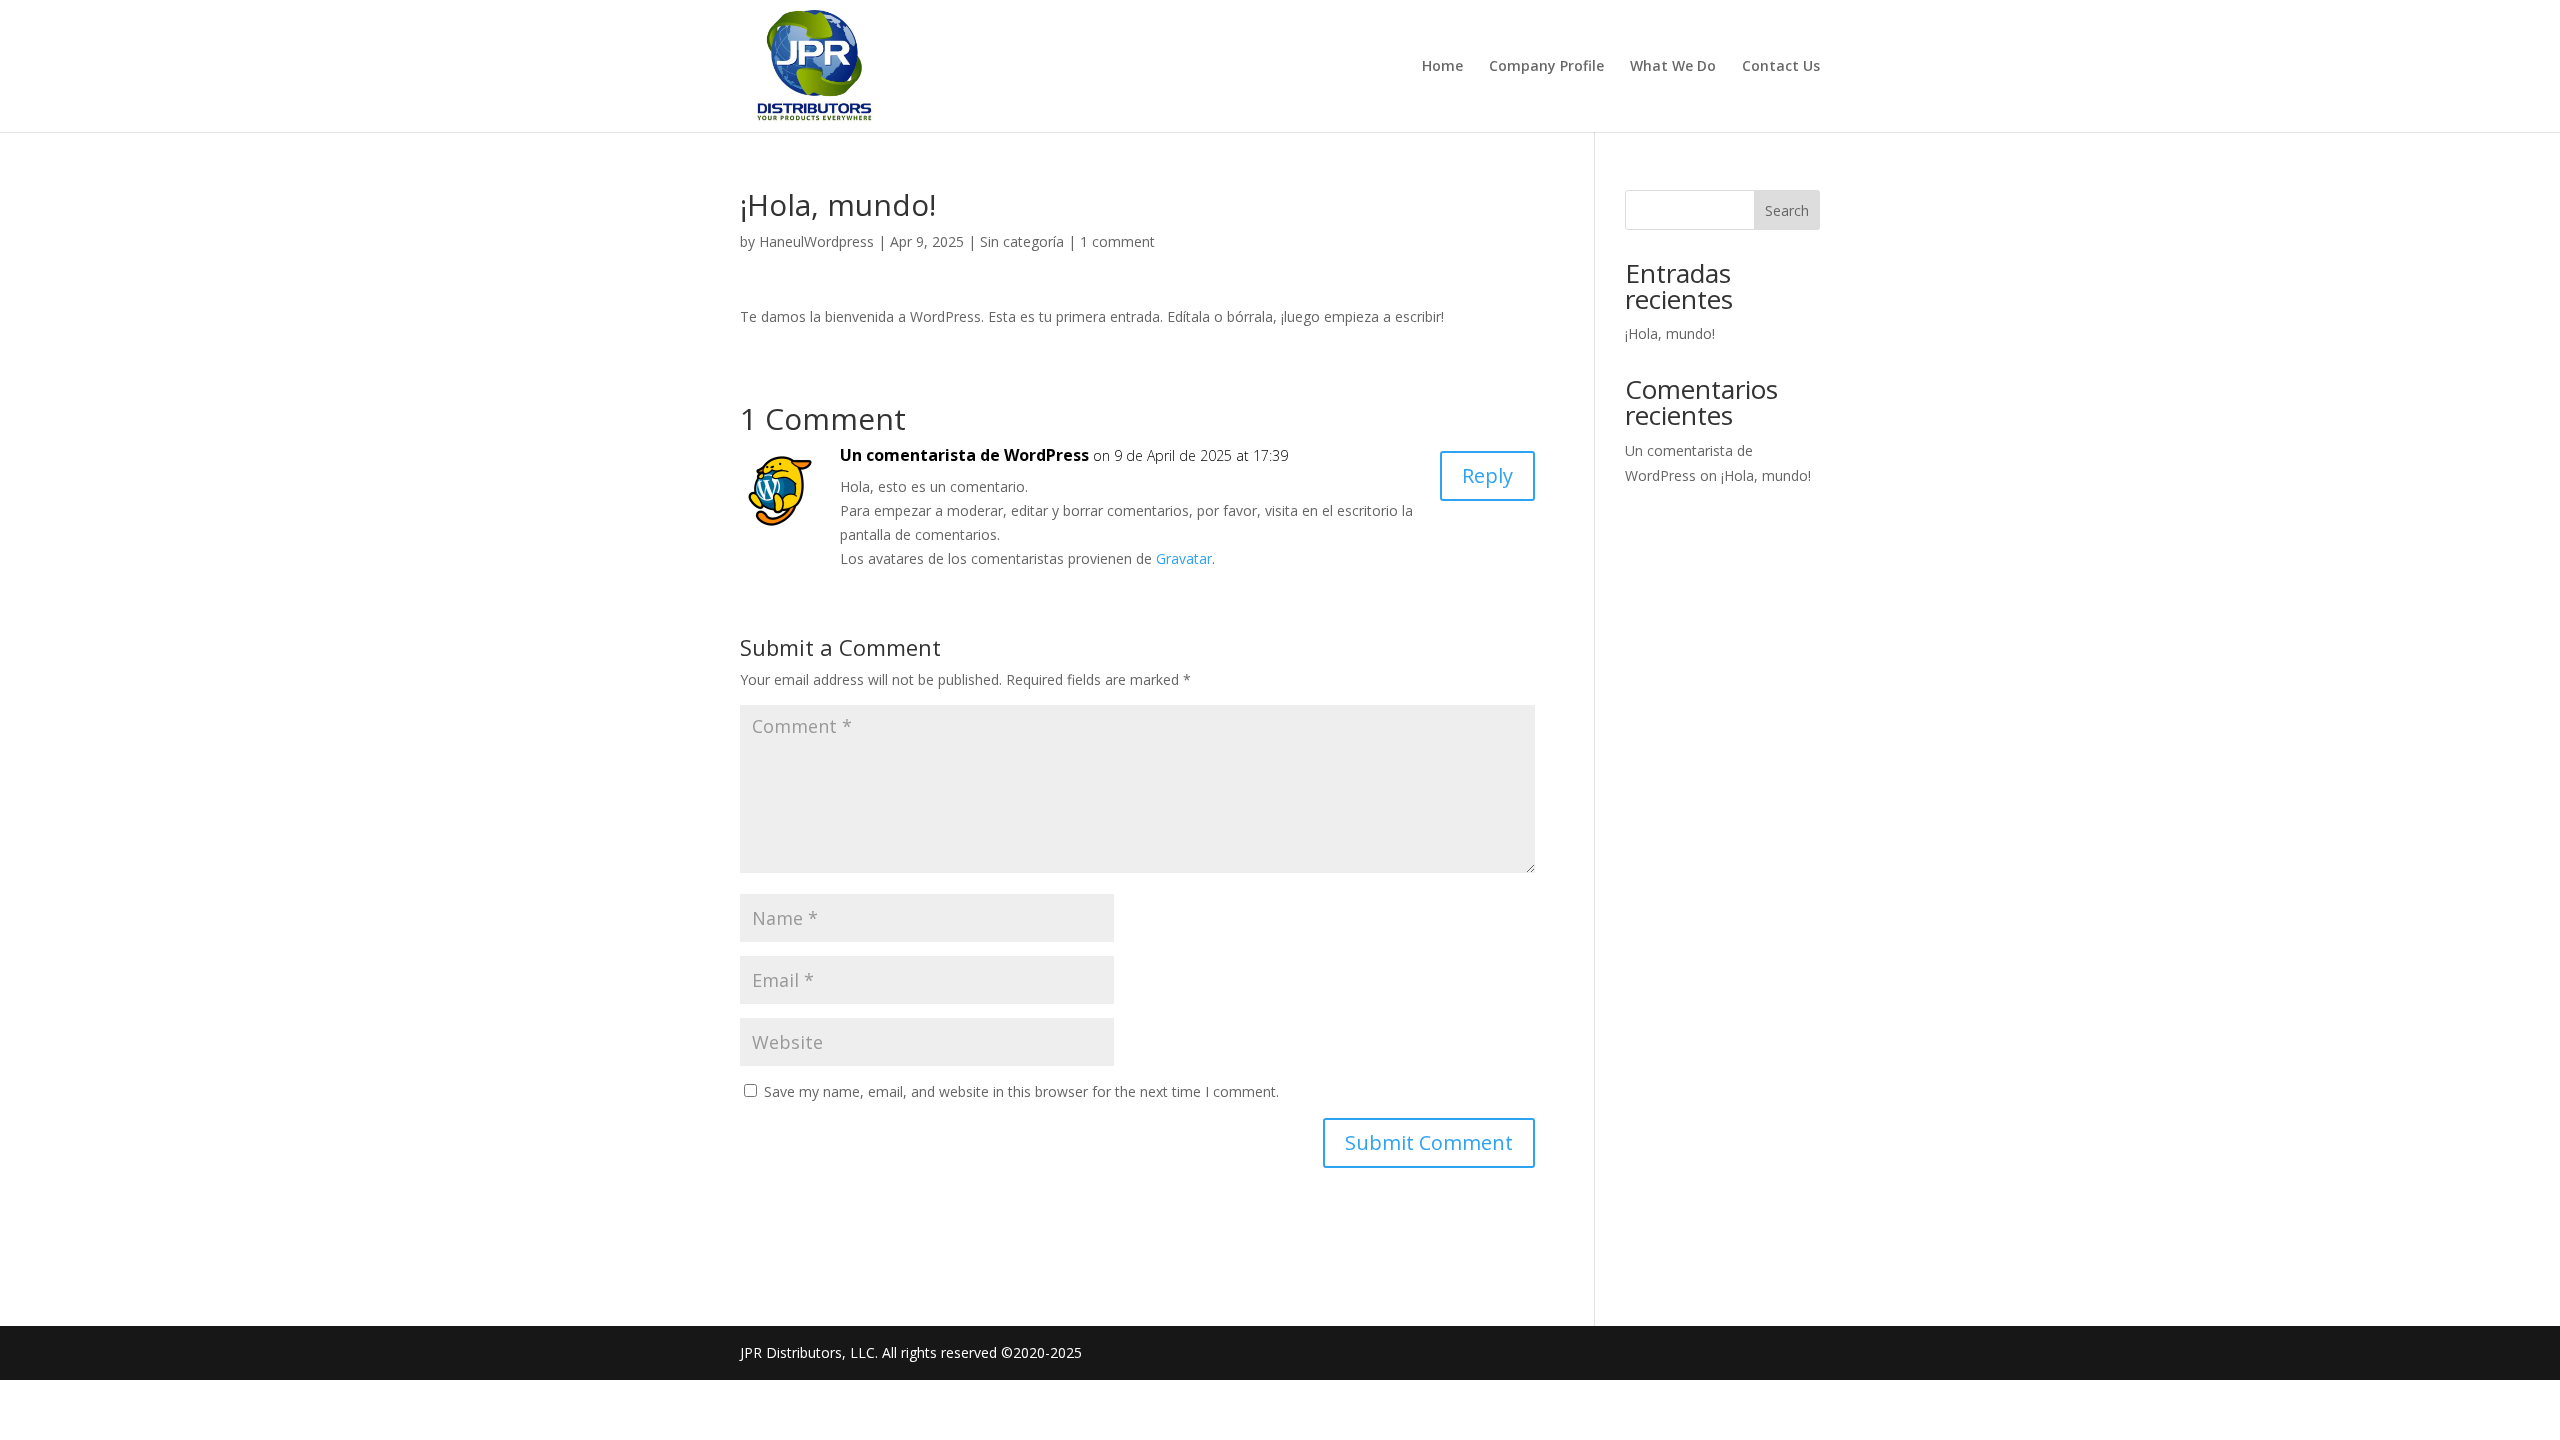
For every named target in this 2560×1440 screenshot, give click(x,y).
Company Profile (1546, 67)
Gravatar (1184, 558)
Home (1442, 67)
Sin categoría (1022, 241)
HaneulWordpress (816, 241)
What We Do (1673, 67)
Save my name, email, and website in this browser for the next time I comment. (1021, 1091)
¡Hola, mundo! (1670, 333)
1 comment (1117, 241)
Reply (1487, 475)
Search (1787, 210)
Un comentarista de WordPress (964, 455)
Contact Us (1781, 67)
